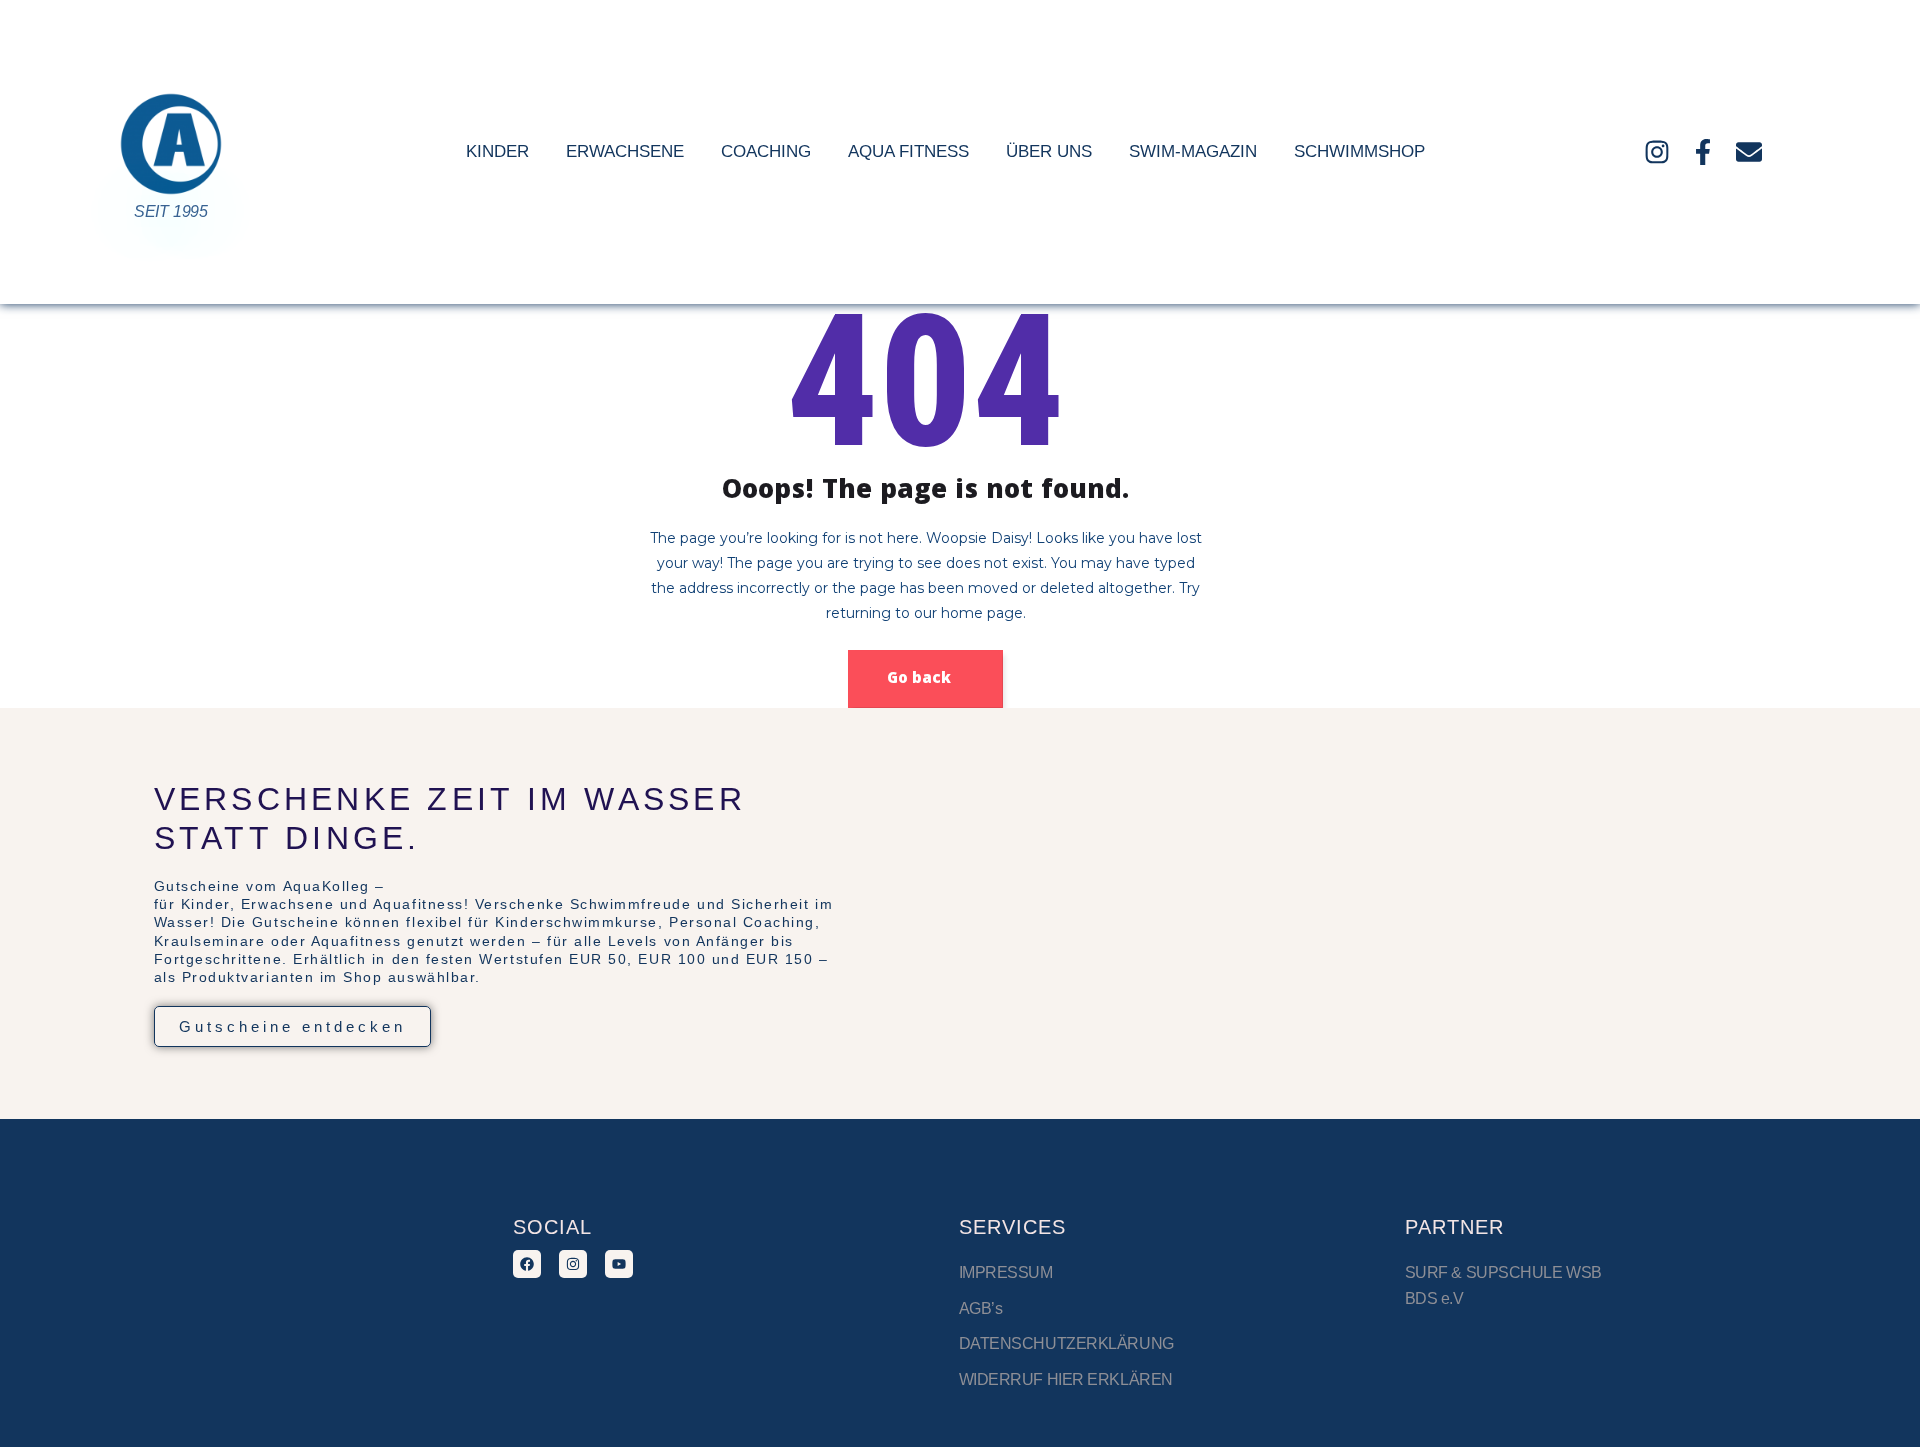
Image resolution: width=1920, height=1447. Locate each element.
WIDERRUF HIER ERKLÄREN (1066, 1379)
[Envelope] (1749, 152)
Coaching (766, 151)
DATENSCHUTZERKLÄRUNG (1066, 1343)
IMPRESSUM (1008, 1272)
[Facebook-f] (1703, 152)
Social (552, 1227)
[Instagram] (1657, 152)
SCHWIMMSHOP (1359, 151)
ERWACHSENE (625, 151)
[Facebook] (527, 1264)
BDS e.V (1434, 1298)
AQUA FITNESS (908, 151)
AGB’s (981, 1308)
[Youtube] (619, 1264)
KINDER (497, 151)
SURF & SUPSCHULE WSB (1503, 1272)
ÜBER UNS (1049, 151)
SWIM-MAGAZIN (1193, 151)
